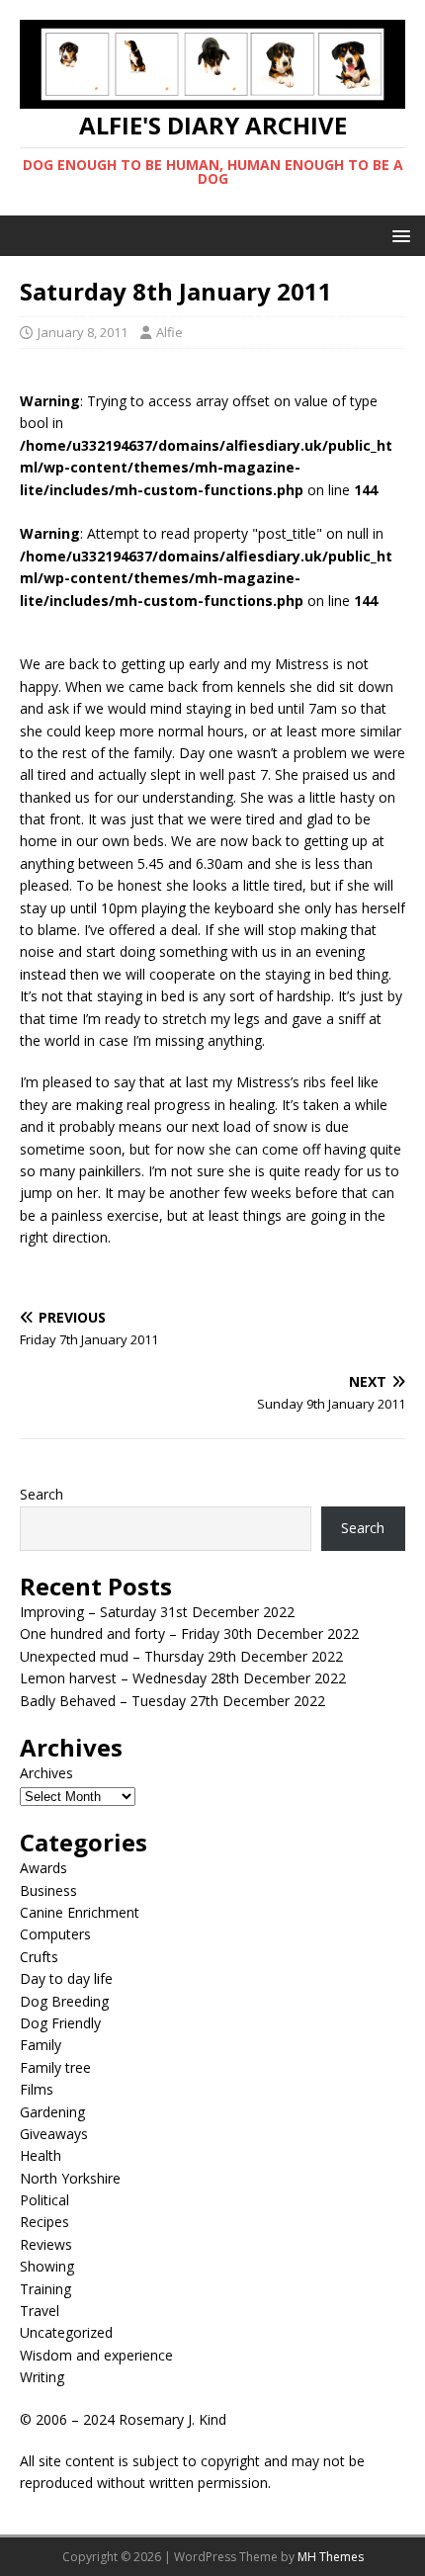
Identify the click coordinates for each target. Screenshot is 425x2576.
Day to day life (66, 1978)
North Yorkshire (70, 2178)
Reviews (46, 2244)
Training (45, 2289)
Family (41, 2045)
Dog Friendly (60, 2023)
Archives (46, 1773)
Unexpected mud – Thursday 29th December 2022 (181, 1656)
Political (44, 2200)
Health (41, 2155)
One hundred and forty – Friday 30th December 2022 (189, 1633)
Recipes (44, 2222)
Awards (43, 1868)
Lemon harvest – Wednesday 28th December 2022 (183, 1678)
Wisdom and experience (96, 2355)
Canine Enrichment (80, 1912)
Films (37, 2089)
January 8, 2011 (83, 332)
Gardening (52, 2112)
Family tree (55, 2067)
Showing (47, 2266)
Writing (42, 2377)
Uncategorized (66, 2332)
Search (42, 1494)
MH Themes (331, 2557)
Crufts (39, 1957)
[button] (398, 235)
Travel (40, 2311)
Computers (55, 1934)
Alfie (170, 332)
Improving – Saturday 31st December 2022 (157, 1612)
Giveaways (54, 2134)
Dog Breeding (64, 2001)
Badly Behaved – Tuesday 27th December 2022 (172, 1701)
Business (48, 1890)
